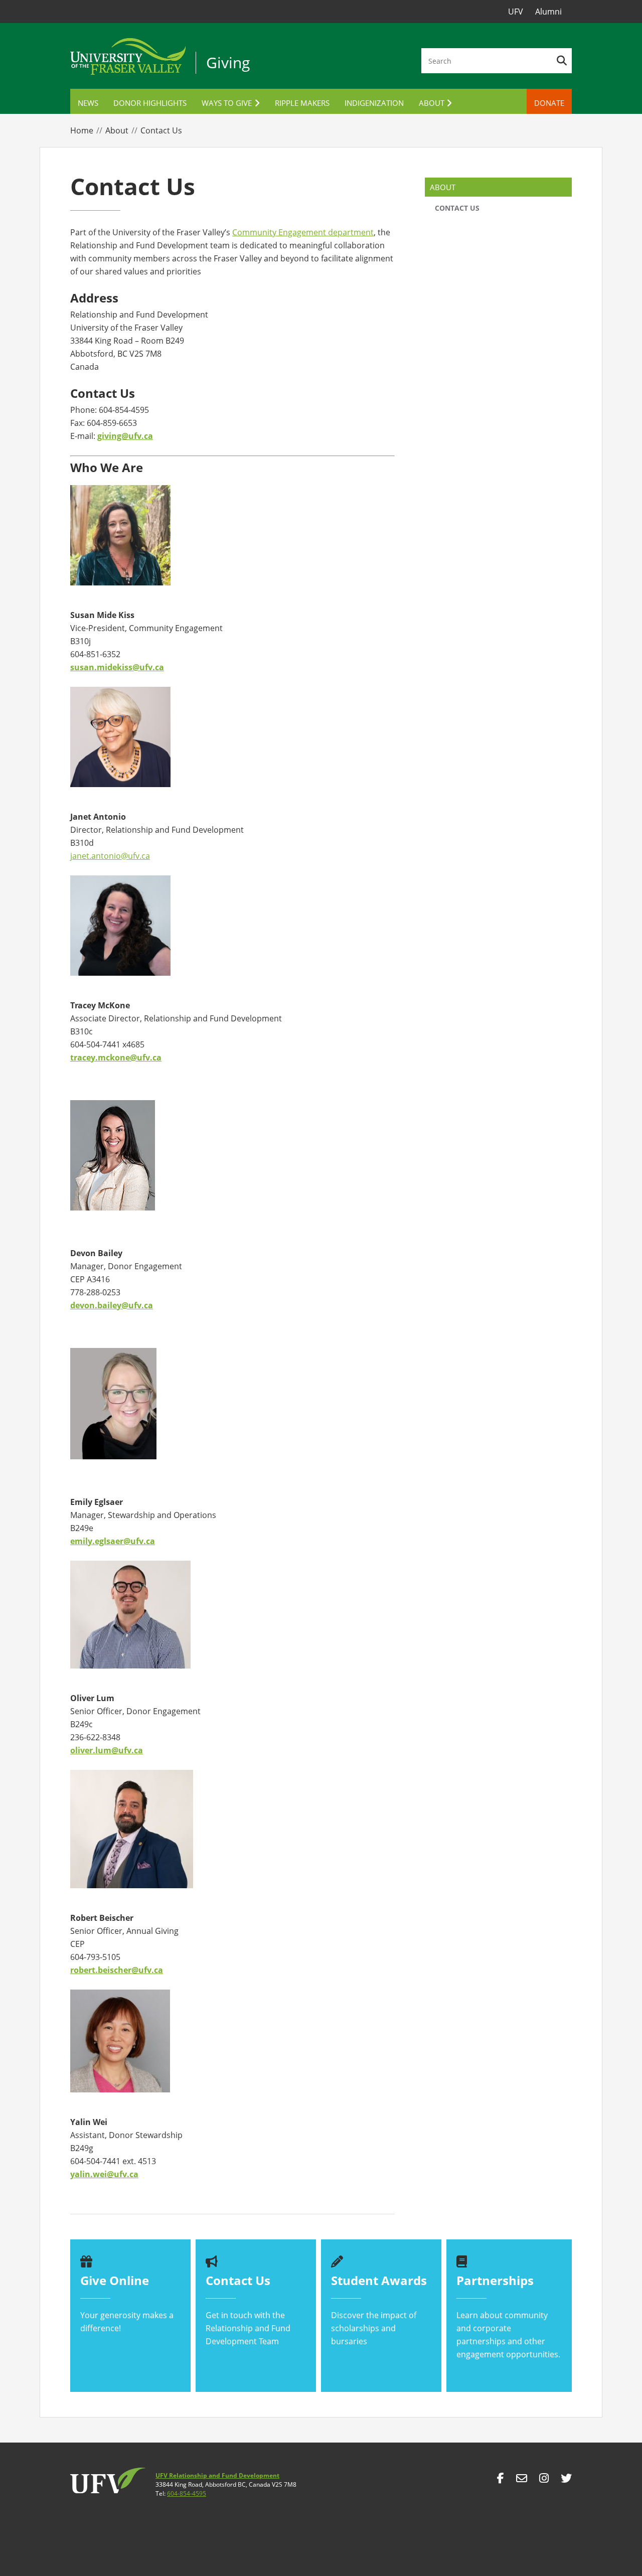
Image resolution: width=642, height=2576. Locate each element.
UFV (516, 12)
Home (82, 130)
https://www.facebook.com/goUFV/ (501, 2481)
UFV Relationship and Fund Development (217, 2475)
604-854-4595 (187, 2493)
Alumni (548, 12)
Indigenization (374, 103)
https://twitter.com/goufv (566, 2481)
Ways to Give (227, 103)
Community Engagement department (303, 232)
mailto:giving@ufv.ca (522, 2481)
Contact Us (457, 208)
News (88, 103)
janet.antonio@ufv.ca (110, 856)
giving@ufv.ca (125, 436)
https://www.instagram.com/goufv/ (544, 2481)
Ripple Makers (302, 103)
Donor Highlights (150, 103)
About (432, 103)
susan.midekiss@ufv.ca (117, 667)
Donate (549, 103)
